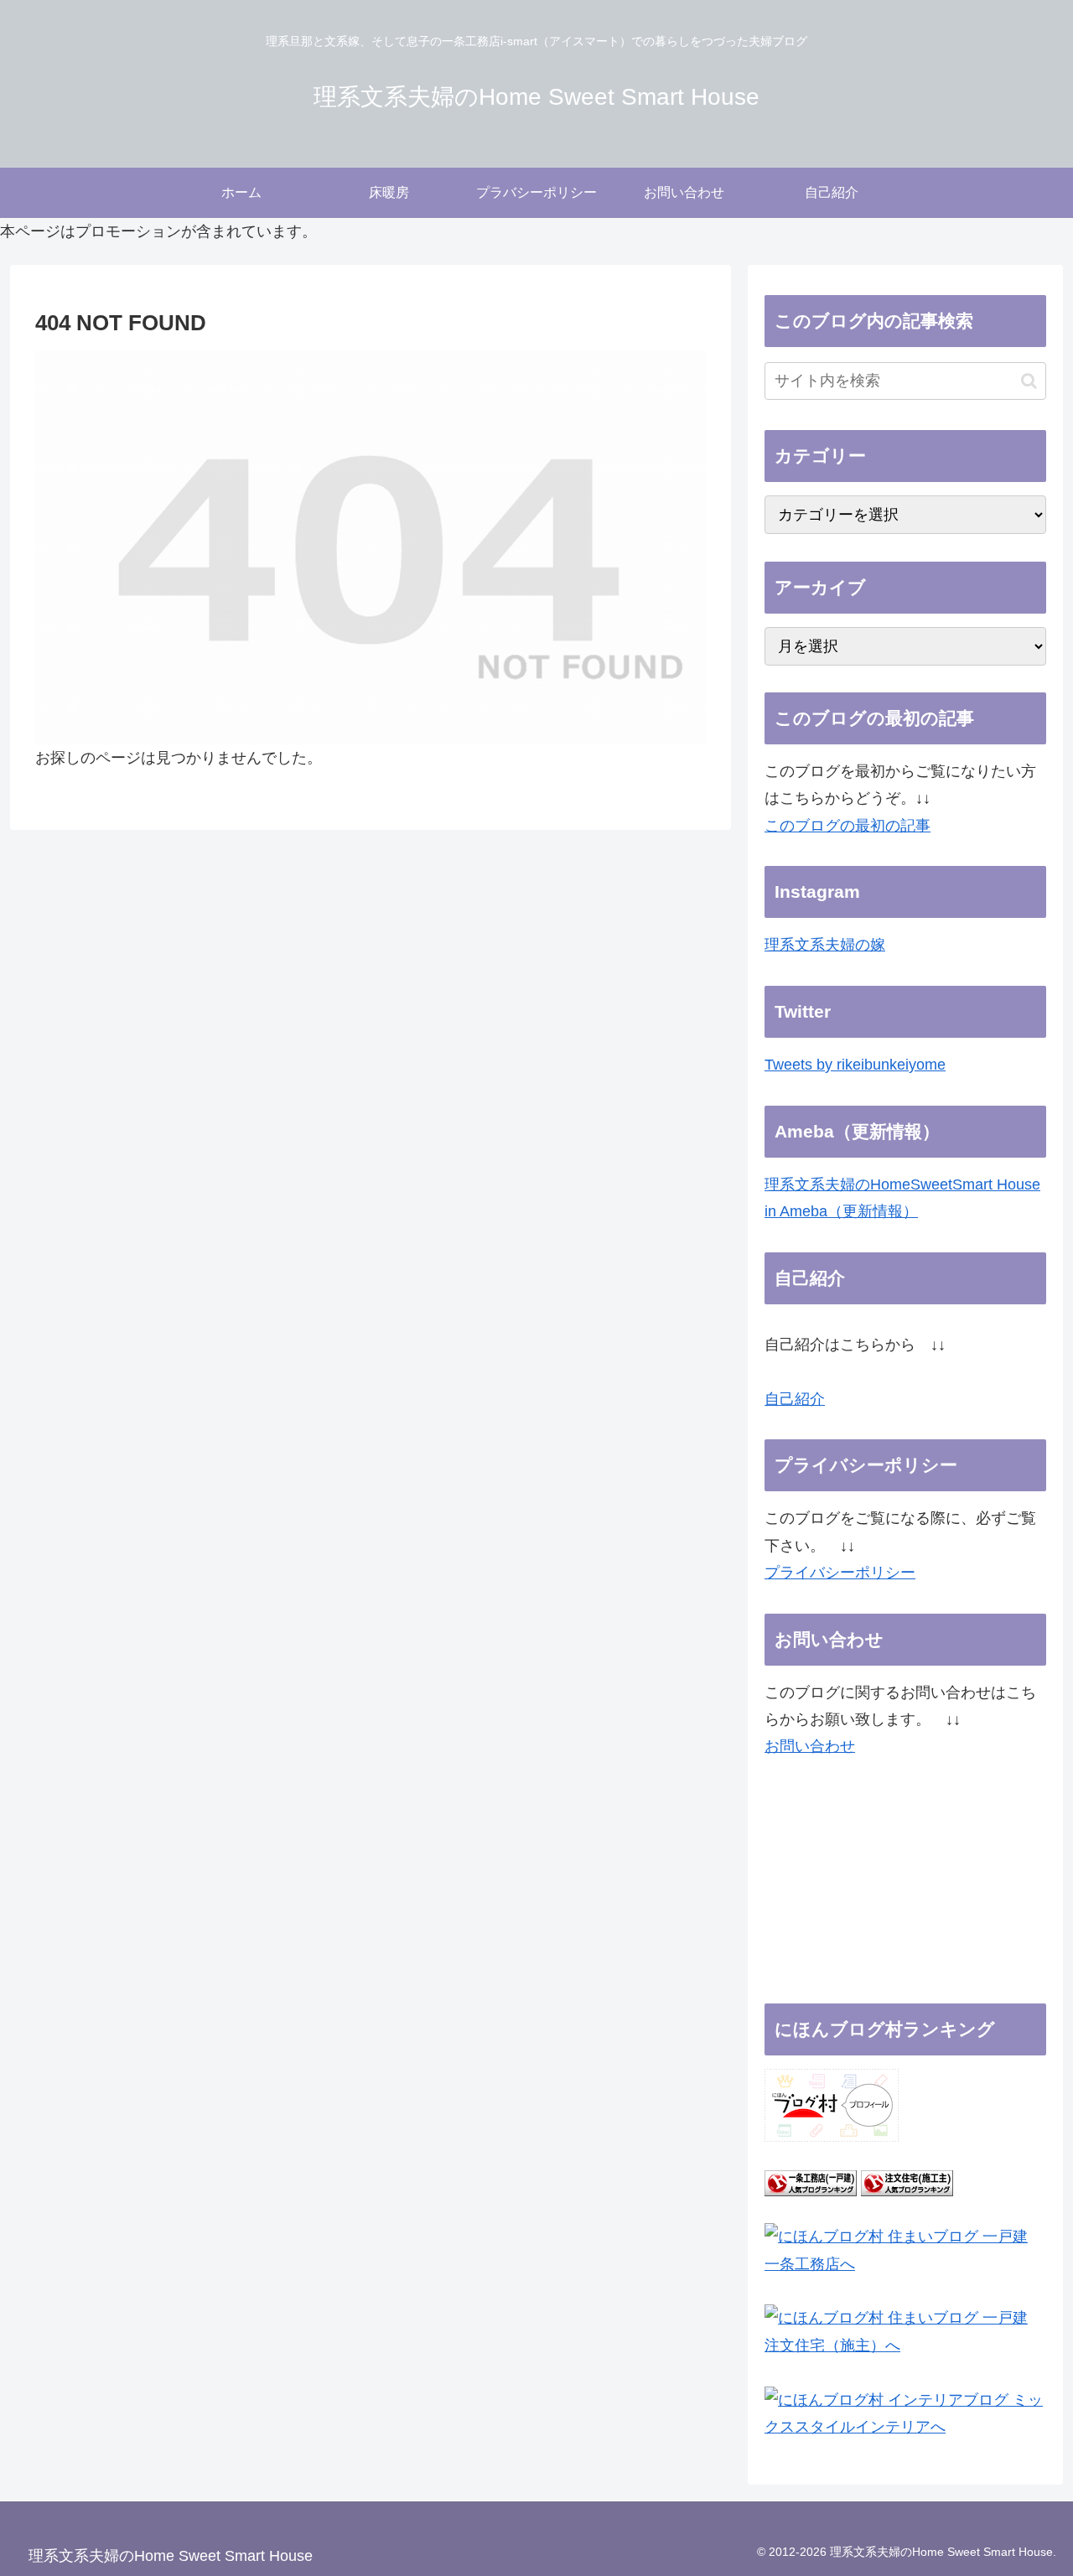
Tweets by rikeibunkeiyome (855, 1065)
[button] (1029, 381)
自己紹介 (795, 1399)
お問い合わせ (810, 1746)
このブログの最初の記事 (848, 826)
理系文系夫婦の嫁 (825, 945)
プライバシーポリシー (840, 1573)
